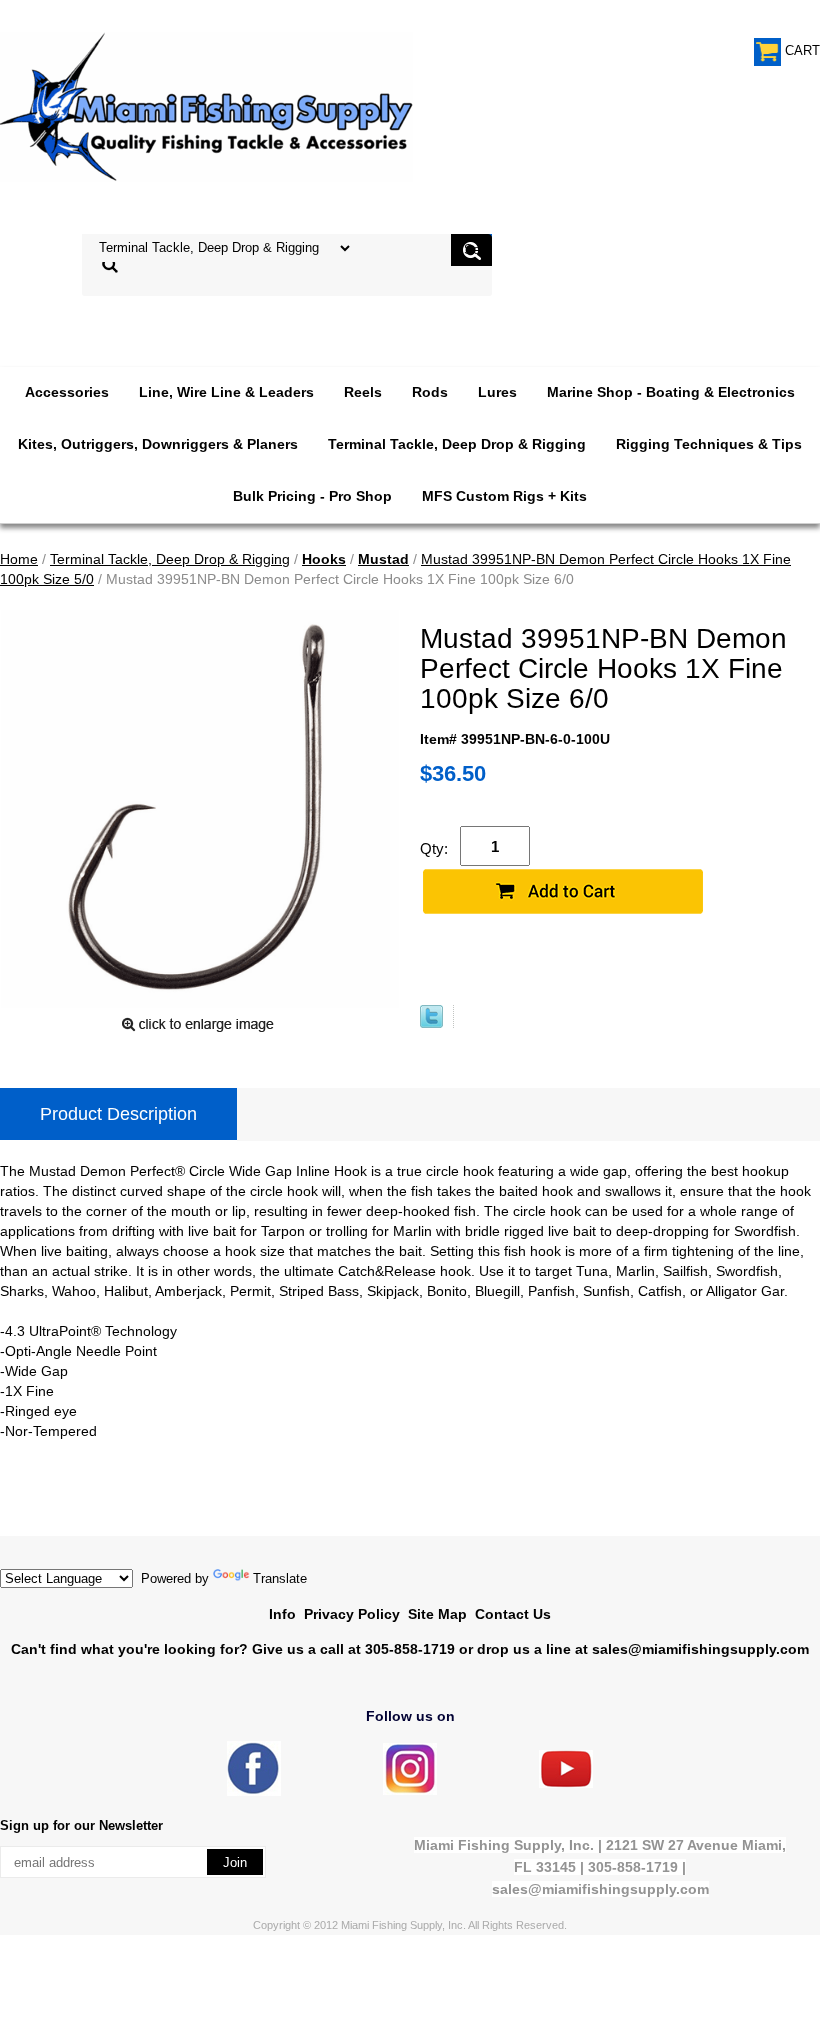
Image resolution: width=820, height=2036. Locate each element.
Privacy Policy (352, 1614)
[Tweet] (431, 1023)
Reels (363, 392)
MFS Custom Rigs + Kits (504, 496)
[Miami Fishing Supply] (254, 1791)
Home (19, 559)
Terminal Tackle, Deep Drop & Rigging (457, 444)
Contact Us (513, 1614)
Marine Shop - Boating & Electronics (671, 392)
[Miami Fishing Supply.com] (566, 1783)
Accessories (67, 392)
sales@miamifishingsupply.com (700, 1649)
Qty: (434, 848)
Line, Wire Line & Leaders (226, 392)
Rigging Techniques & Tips (709, 444)
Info (282, 1614)
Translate (280, 1578)
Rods (430, 392)
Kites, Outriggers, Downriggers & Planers (158, 444)
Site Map (437, 1614)
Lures (497, 392)
